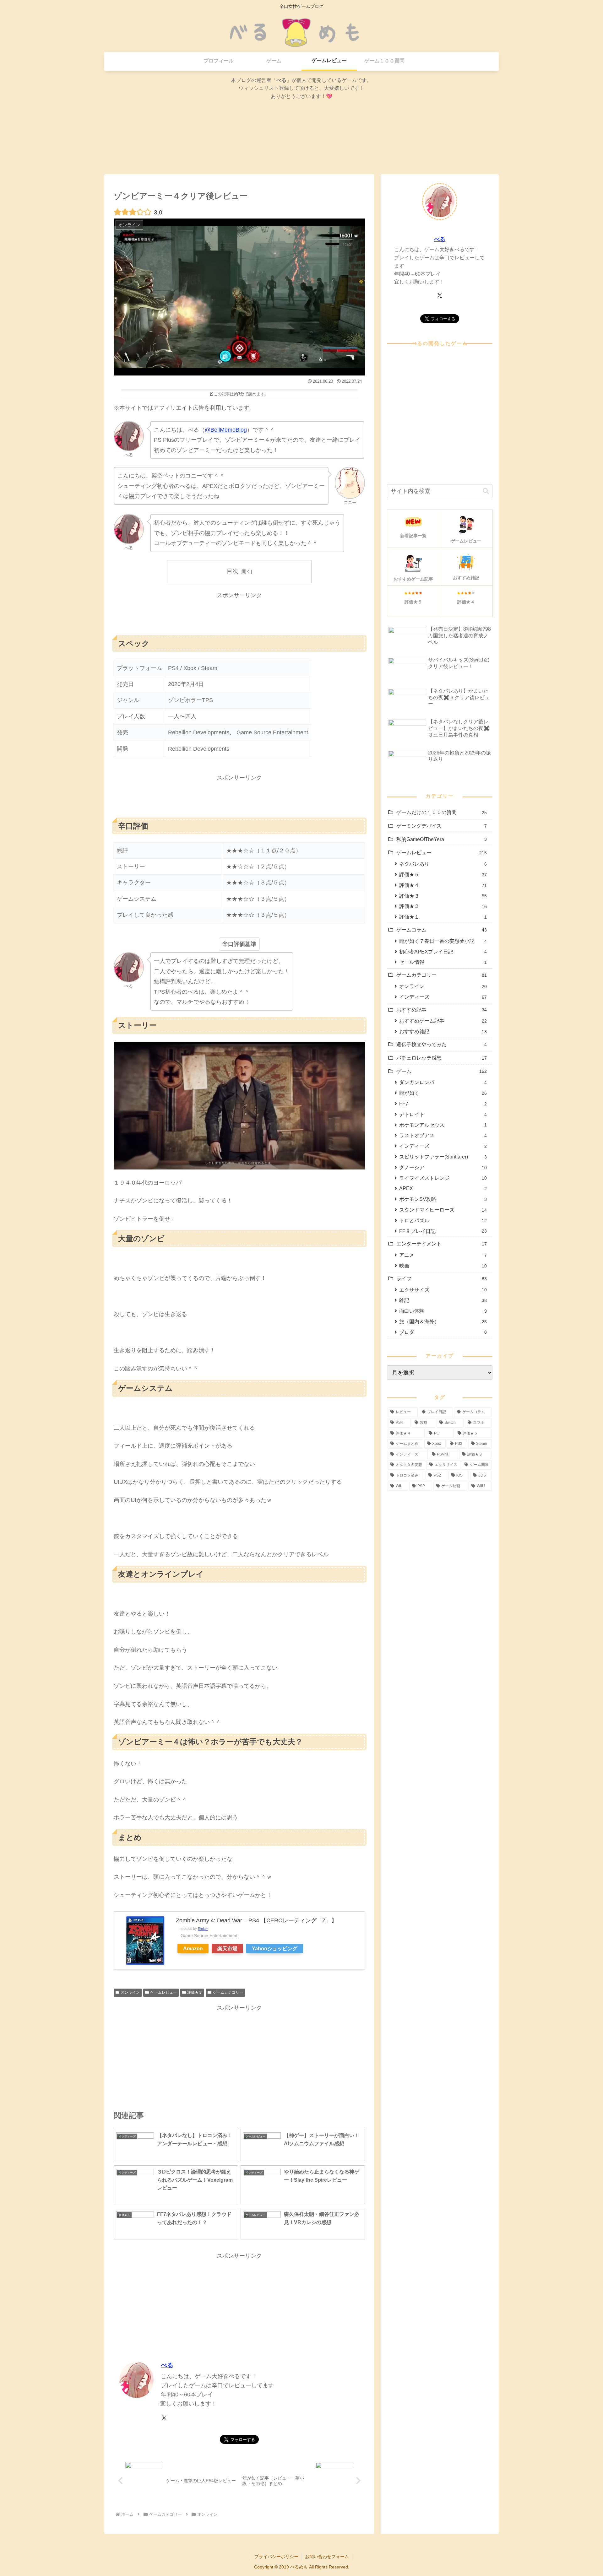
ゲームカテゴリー (228, 1992)
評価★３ (195, 1992)
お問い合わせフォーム (327, 2557)
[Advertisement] (239, 615)
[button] (486, 491)
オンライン (130, 1992)
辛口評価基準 (239, 944)
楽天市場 (227, 1948)
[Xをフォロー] (164, 2418)
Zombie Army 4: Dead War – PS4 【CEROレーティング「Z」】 (256, 1920)
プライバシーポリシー (276, 2557)
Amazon (193, 1948)
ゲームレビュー (164, 1992)
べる (167, 2365)
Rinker (203, 1929)
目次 (232, 571)
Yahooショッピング (275, 1948)
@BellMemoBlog (226, 430)
